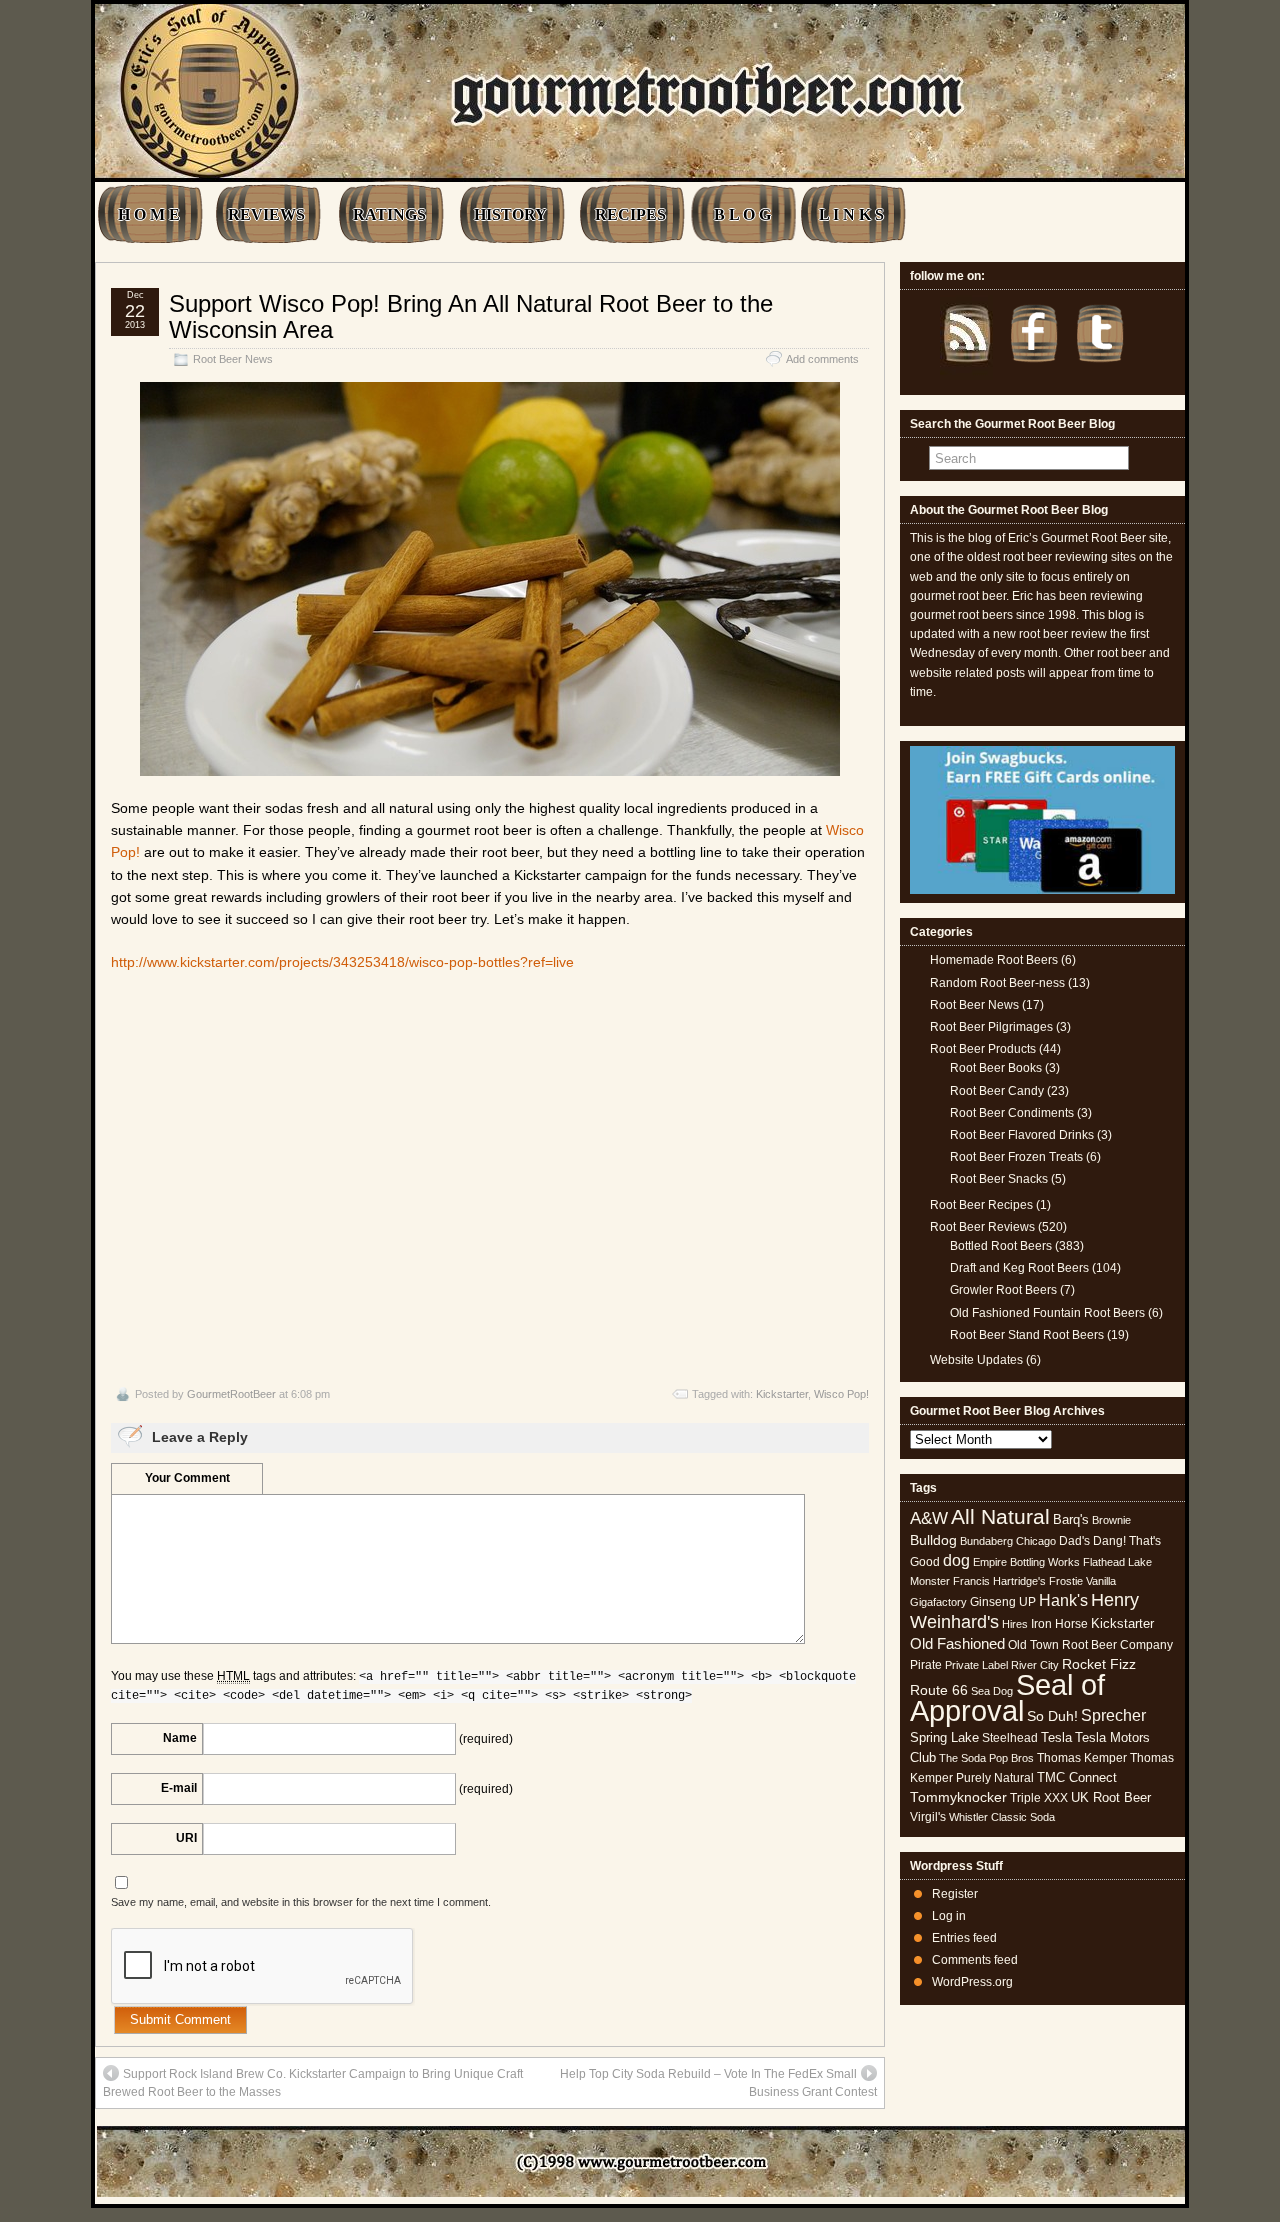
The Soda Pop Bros (986, 1758)
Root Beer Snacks (999, 1179)
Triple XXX (1039, 1798)
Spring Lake (944, 1737)
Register (955, 1894)
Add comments (822, 359)
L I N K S (851, 214)
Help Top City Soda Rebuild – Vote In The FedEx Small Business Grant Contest (718, 2083)
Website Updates (976, 1360)
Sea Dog (992, 1691)
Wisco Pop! (841, 1394)
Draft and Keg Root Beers (1019, 1268)
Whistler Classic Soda (1002, 1817)
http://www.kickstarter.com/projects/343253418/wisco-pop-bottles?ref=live (342, 962)
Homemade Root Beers (994, 960)
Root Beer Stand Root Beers (1027, 1335)
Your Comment (187, 1478)
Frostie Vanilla (1082, 1581)
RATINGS (389, 214)
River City (1035, 1665)
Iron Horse (1059, 1624)
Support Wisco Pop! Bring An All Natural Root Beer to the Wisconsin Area (471, 316)
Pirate (926, 1665)
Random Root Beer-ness (997, 983)
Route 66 (939, 1690)
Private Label (976, 1665)
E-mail (179, 1788)
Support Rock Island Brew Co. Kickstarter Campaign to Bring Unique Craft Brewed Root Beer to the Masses (313, 2083)
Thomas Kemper (1082, 1758)
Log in (949, 1916)
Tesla (1056, 1737)
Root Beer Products (983, 1049)
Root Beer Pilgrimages (991, 1027)
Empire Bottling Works (1026, 1562)
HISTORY (510, 214)
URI (186, 1838)
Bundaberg (986, 1541)
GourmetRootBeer (231, 1394)
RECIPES (630, 214)
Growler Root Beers (1003, 1290)
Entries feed (964, 1938)
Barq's (1071, 1519)
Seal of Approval (1007, 1697)
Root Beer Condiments (1012, 1113)
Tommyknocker (958, 1797)
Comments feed (975, 1960)
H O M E (149, 214)
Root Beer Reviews (982, 1227)
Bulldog (933, 1540)
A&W (929, 1518)
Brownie (1111, 1520)
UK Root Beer (1111, 1797)
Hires (1015, 1624)
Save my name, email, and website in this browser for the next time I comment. (301, 1902)
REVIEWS (266, 214)
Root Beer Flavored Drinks (1022, 1135)
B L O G (742, 214)
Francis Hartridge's (999, 1581)
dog (956, 1560)
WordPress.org (972, 1982)
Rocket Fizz (1099, 1664)
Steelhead (1010, 1738)
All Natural (1000, 1516)
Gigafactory (938, 1602)
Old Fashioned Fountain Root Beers (1047, 1313)
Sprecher (1113, 1715)
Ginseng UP (1003, 1602)
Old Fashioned (957, 1643)
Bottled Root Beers (1001, 1246)
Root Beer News (233, 359)
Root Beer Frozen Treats (1016, 1157)
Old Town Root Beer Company (1090, 1645)
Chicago (1036, 1541)
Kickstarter (782, 1394)
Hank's (1063, 1600)
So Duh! (1052, 1716)
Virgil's (928, 1817)
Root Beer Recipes (981, 1205)
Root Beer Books (996, 1068)
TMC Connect (1077, 1777)
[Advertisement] (490, 1179)
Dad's (1074, 1541)
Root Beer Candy (997, 1091)
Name (180, 1738)
